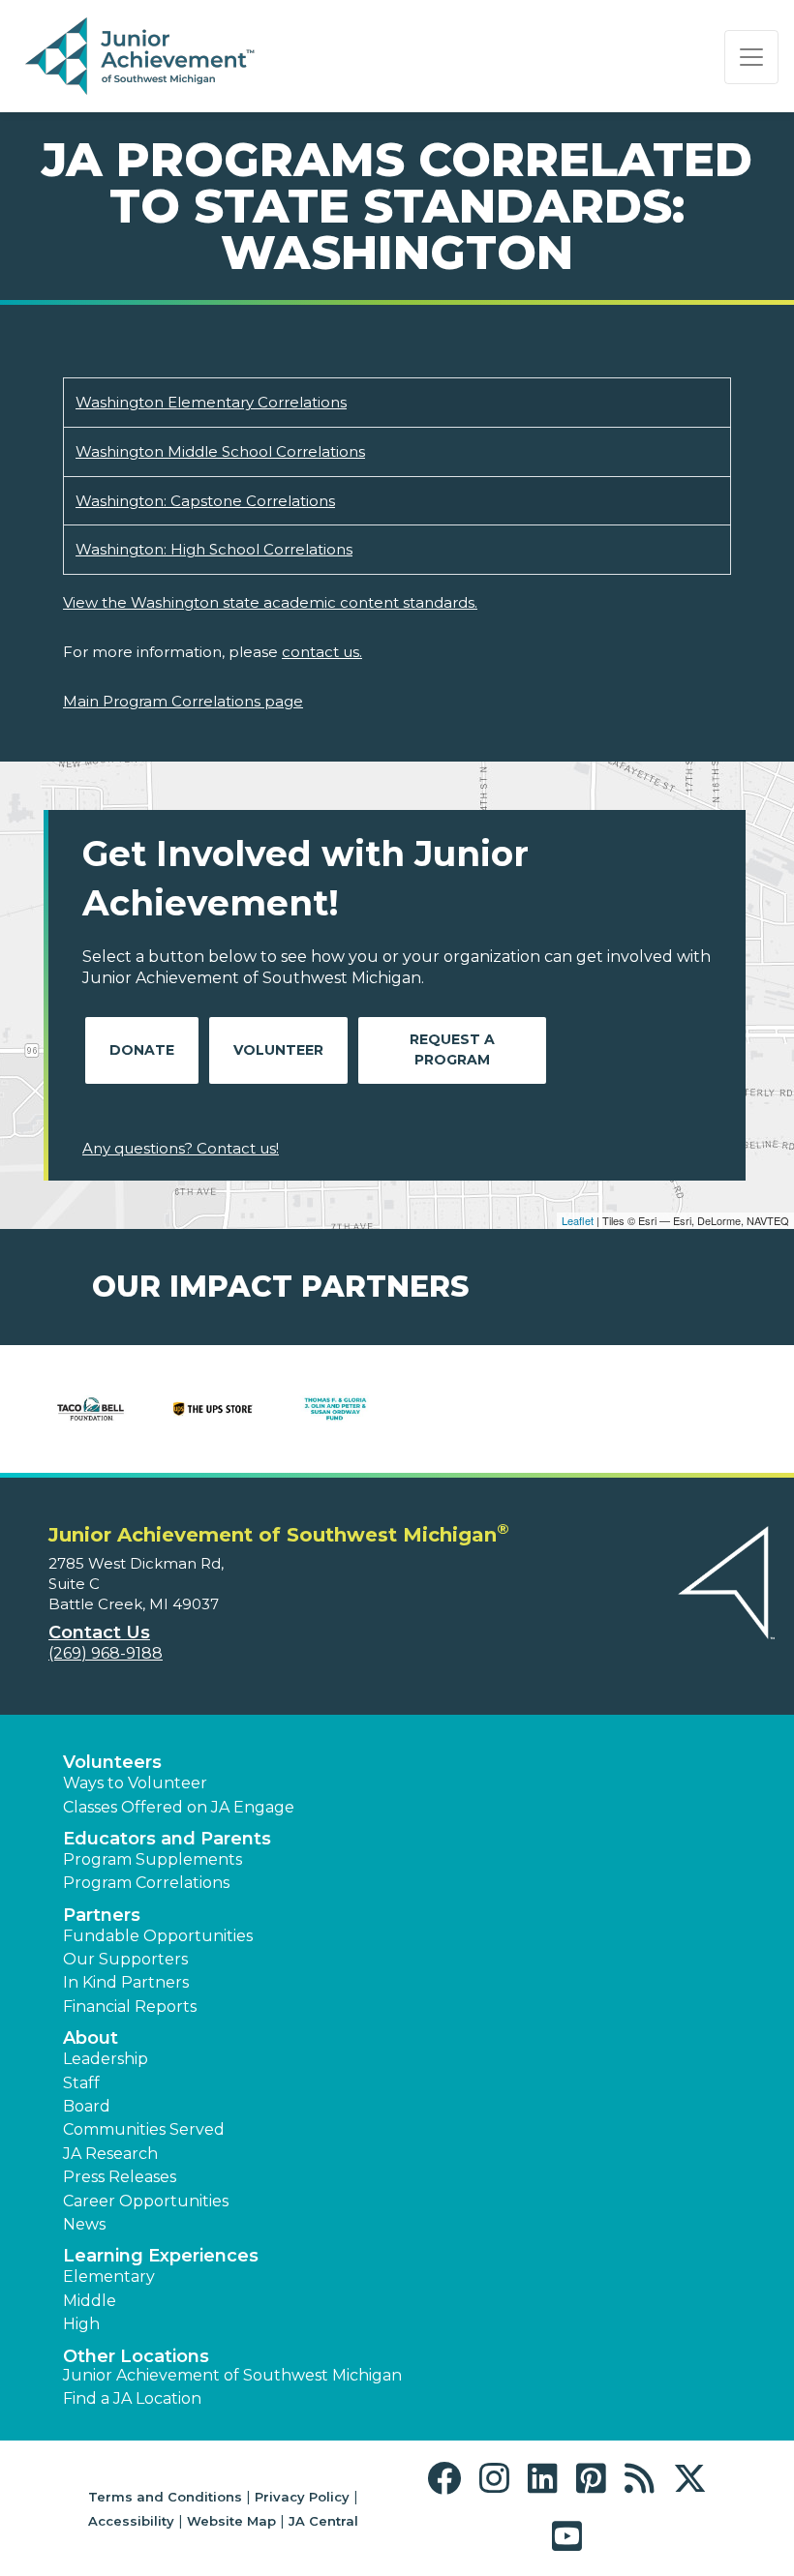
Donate (142, 1050)
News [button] (84, 2224)
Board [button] (87, 2106)
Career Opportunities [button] (146, 2201)
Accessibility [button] (131, 2521)
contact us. (322, 652)
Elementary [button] (109, 2276)
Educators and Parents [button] (167, 1839)
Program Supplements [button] (153, 1859)
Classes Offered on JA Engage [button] (179, 1807)
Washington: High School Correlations (214, 549)
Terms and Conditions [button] (165, 2497)
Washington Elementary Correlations (211, 402)
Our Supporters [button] (125, 1959)
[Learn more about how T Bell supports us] (91, 1409)
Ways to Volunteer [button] (135, 1783)
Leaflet (578, 1220)
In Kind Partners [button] (126, 1982)
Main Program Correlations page (183, 701)
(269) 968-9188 (106, 1653)
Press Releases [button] (120, 2177)
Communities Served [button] (144, 2129)
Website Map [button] (231, 2521)
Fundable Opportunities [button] (158, 1936)
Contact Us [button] (99, 1632)
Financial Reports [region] (130, 2007)
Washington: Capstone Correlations (205, 501)
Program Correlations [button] (146, 1883)
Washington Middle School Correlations (220, 451)
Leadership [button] (106, 2059)
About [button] (91, 2038)
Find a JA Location (132, 2398)
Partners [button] (102, 1915)
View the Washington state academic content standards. (270, 602)
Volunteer (278, 1050)
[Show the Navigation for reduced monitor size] (751, 57)
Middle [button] (90, 2301)
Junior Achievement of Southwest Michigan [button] (232, 2375)
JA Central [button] (323, 2521)
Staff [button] (81, 2083)
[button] (449, 2479)
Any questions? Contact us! (181, 1148)
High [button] (81, 2324)
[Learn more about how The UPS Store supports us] (214, 1409)
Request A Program (452, 1049)
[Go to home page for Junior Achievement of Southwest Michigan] (142, 57)
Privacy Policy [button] (302, 2497)
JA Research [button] (110, 2154)
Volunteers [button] (112, 1762)
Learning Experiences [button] (161, 2256)
